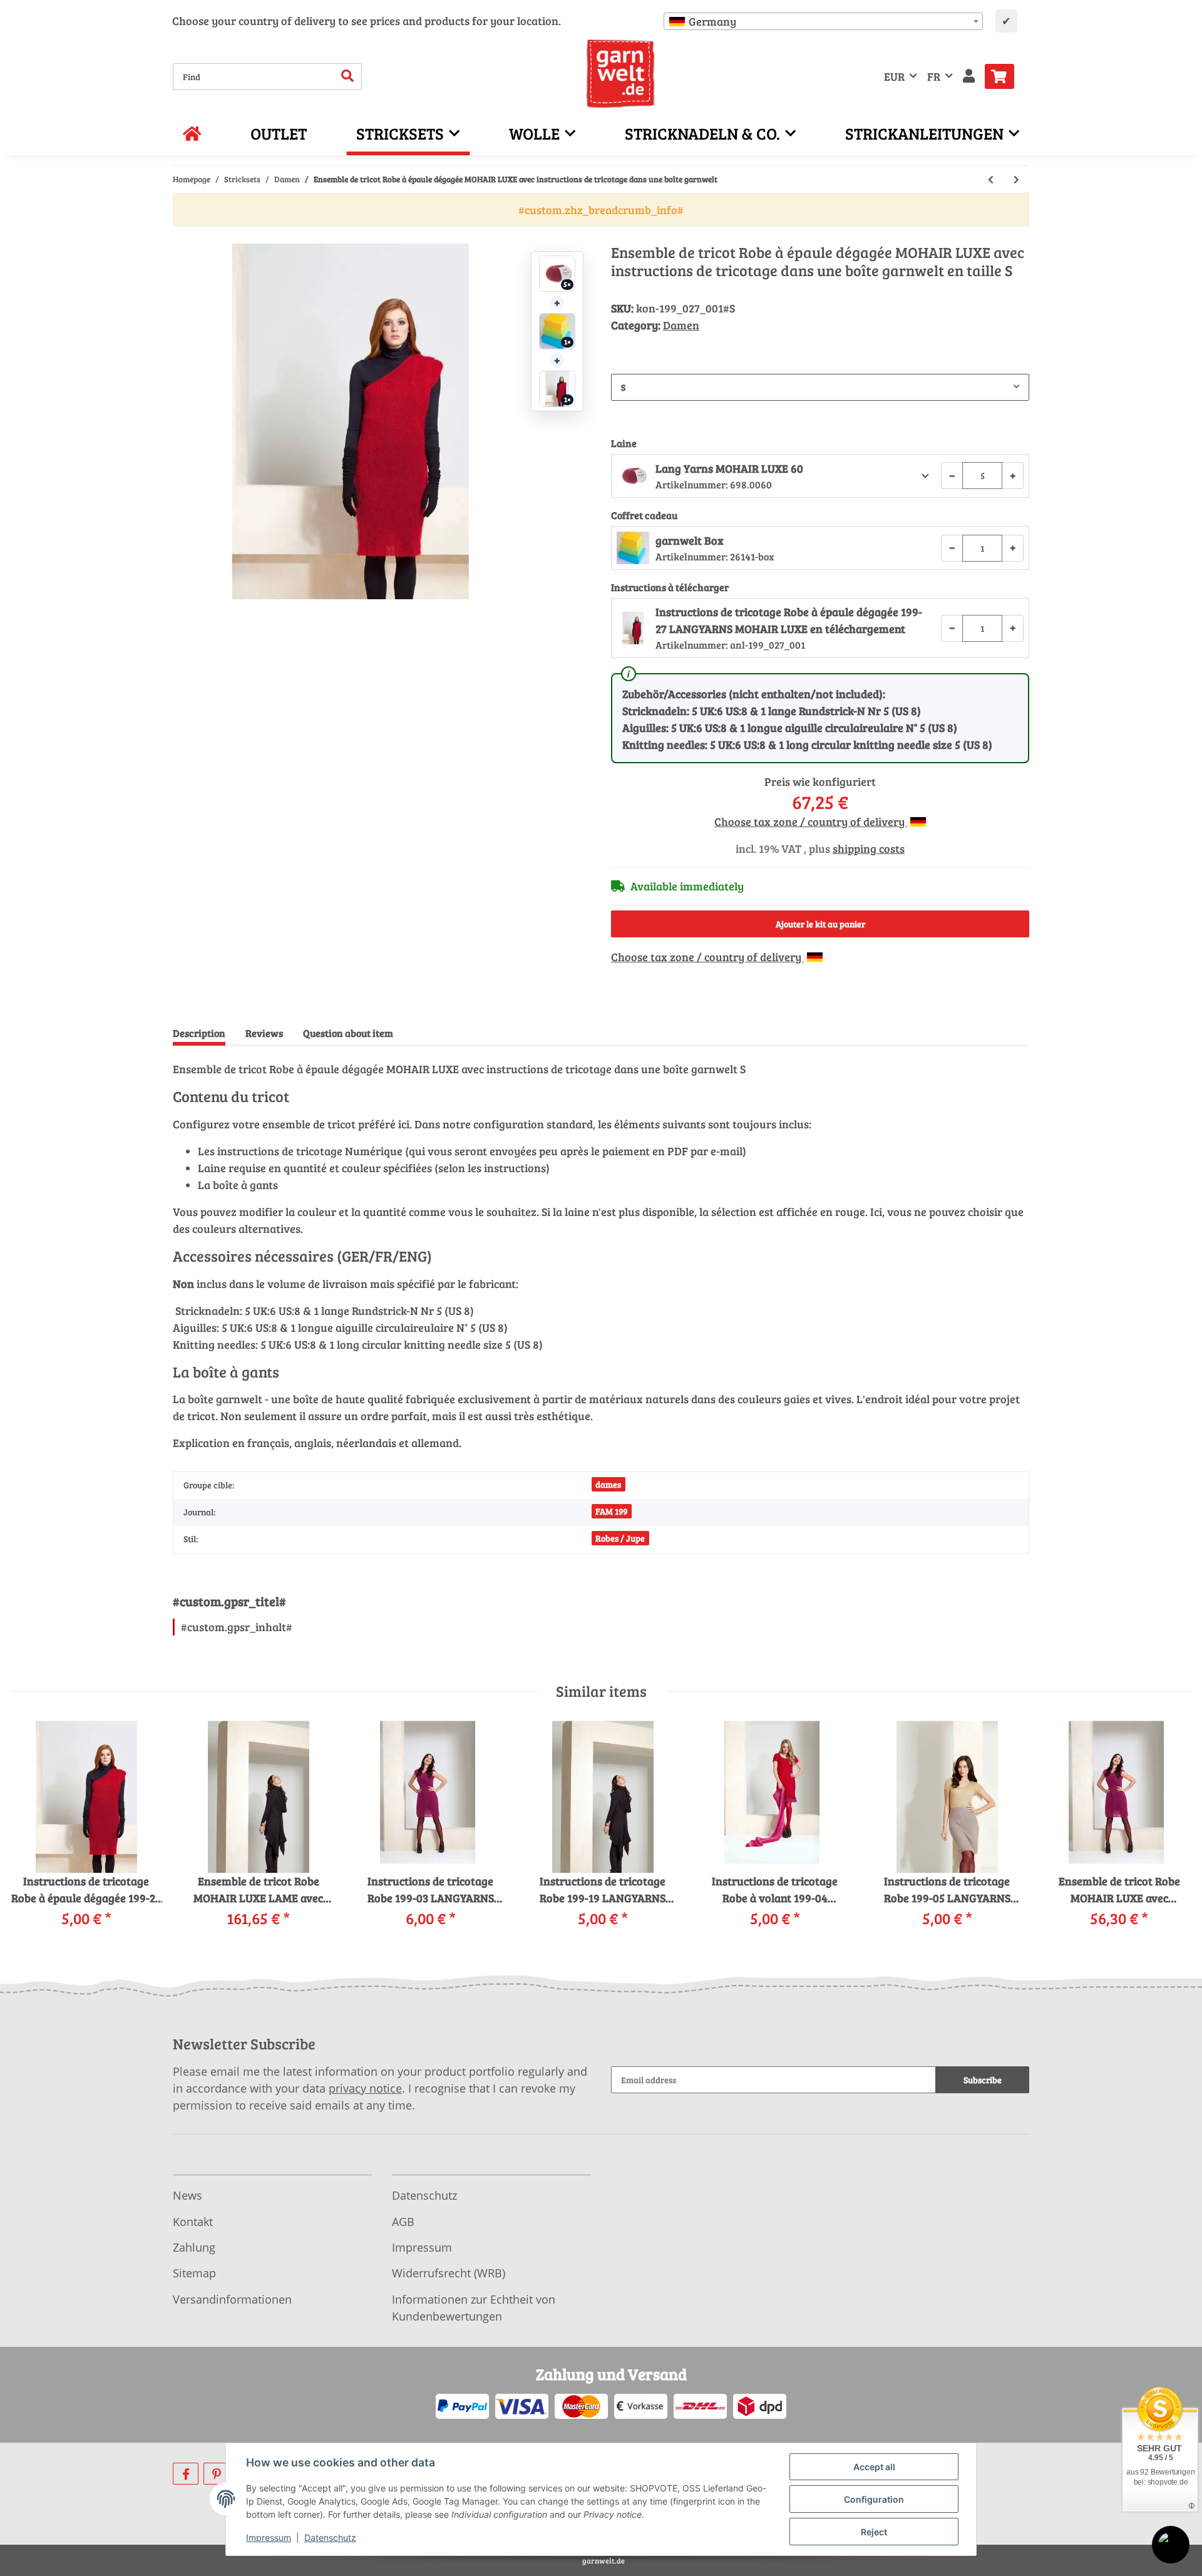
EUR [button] (894, 76)
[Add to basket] (183, 237)
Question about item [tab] (348, 1033)
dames (608, 1484)
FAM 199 (611, 1511)
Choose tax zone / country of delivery (811, 822)
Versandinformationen (232, 2299)
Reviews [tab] (264, 1033)
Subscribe (983, 2080)
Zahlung (194, 2247)
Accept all (874, 2467)
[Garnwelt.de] (621, 74)
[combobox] (823, 21)
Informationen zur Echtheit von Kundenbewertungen (474, 2308)
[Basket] (1004, 76)
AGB (403, 2222)
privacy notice (365, 2088)
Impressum (422, 2247)
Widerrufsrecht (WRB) (449, 2273)
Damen (681, 325)
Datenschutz (424, 2195)
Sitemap (194, 2273)
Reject (874, 2532)
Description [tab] (199, 1033)
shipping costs (869, 848)
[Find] (348, 77)
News (187, 2195)
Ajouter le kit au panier (820, 924)
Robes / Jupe (620, 1538)
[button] (969, 77)
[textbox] (823, 21)
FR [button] (934, 76)
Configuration (874, 2499)
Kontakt (193, 2222)
